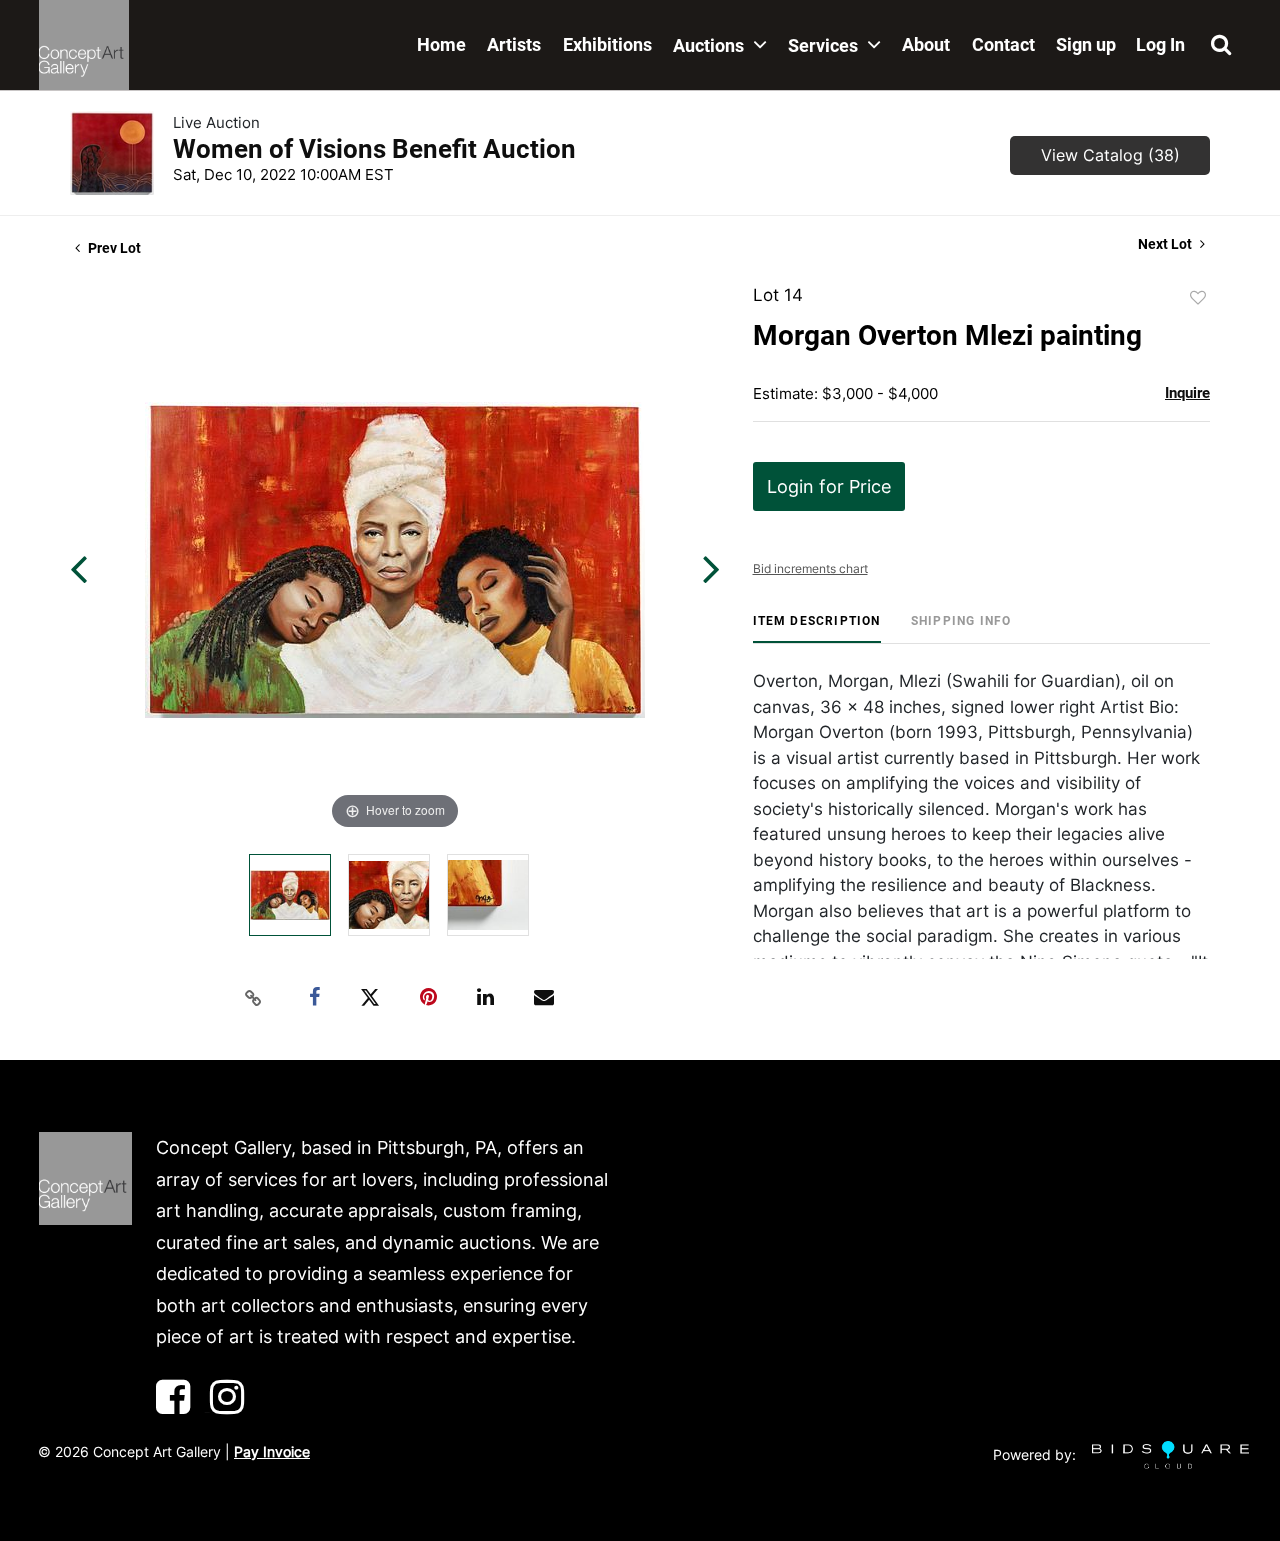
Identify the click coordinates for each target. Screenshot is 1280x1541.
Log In (1160, 44)
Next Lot (1166, 244)
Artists (514, 44)
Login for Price (829, 486)
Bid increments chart (810, 568)
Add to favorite (1198, 298)
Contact (1003, 44)
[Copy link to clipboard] (254, 998)
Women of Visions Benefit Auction (374, 149)
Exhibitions (607, 44)
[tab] (817, 628)
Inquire (1187, 393)
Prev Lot (113, 248)
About (926, 44)
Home (441, 44)
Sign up (1086, 44)
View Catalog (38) (1110, 155)
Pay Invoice (272, 1451)
